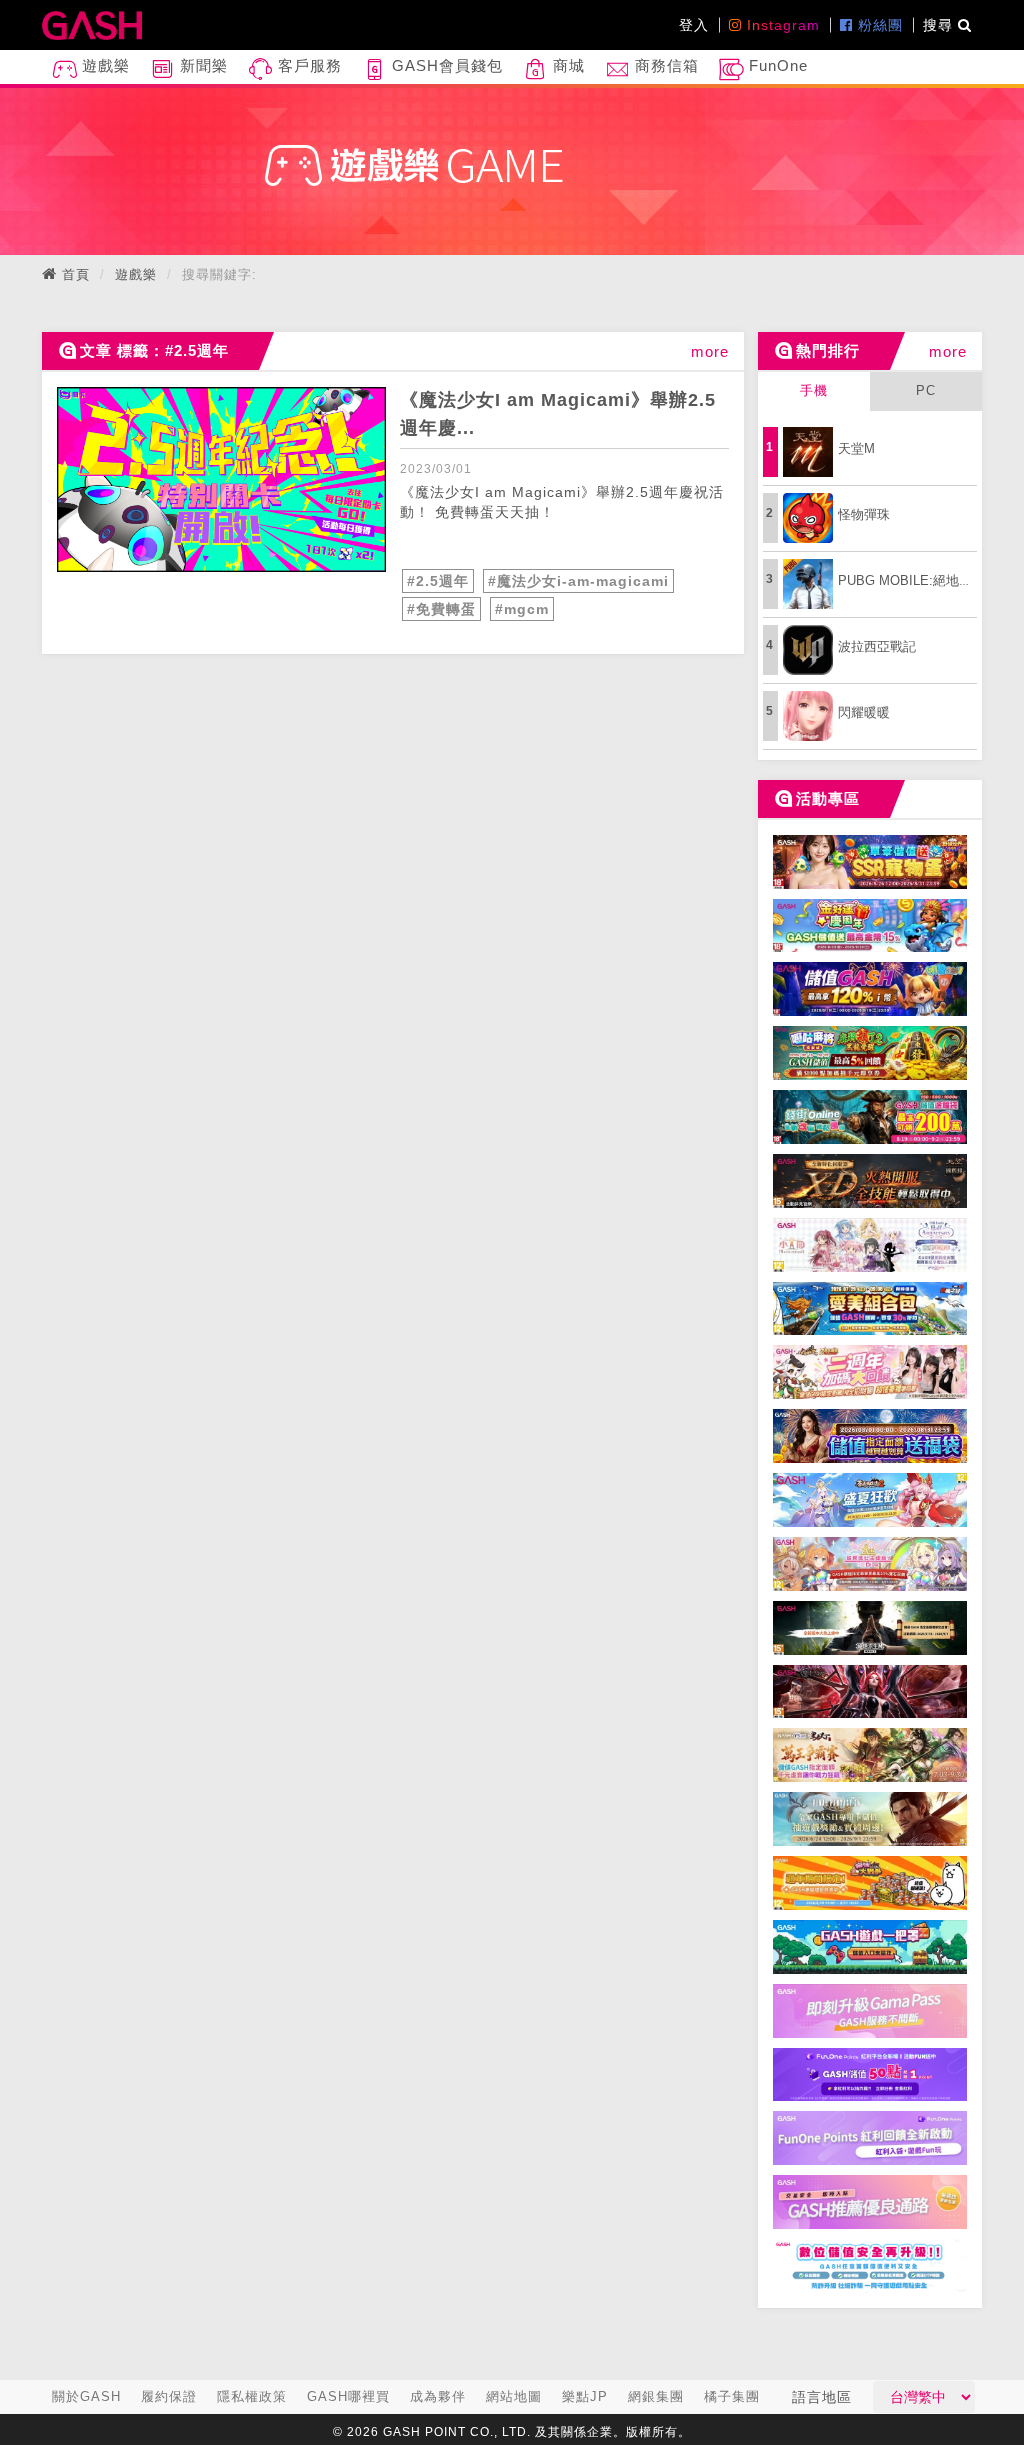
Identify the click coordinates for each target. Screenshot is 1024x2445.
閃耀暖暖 (864, 712)
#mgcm (522, 609)
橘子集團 (732, 2396)
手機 (814, 390)
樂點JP (585, 2396)
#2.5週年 (438, 581)
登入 (694, 25)
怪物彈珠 (864, 514)
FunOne (776, 65)
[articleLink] (221, 479)
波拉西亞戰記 (877, 646)
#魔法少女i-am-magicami (578, 581)
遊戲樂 (103, 65)
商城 (566, 65)
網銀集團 (656, 2396)
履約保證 (169, 2396)
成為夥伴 (438, 2396)
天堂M (856, 448)
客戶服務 (307, 65)
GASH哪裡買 (348, 2396)
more (710, 351)
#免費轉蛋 (441, 609)
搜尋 (940, 25)
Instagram (781, 25)
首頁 (76, 274)
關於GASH (86, 2396)
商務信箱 (664, 65)
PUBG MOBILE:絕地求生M (917, 580)
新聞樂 (201, 65)
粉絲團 (878, 25)
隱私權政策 (252, 2396)
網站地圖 (514, 2396)
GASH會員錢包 (445, 65)
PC (926, 390)
